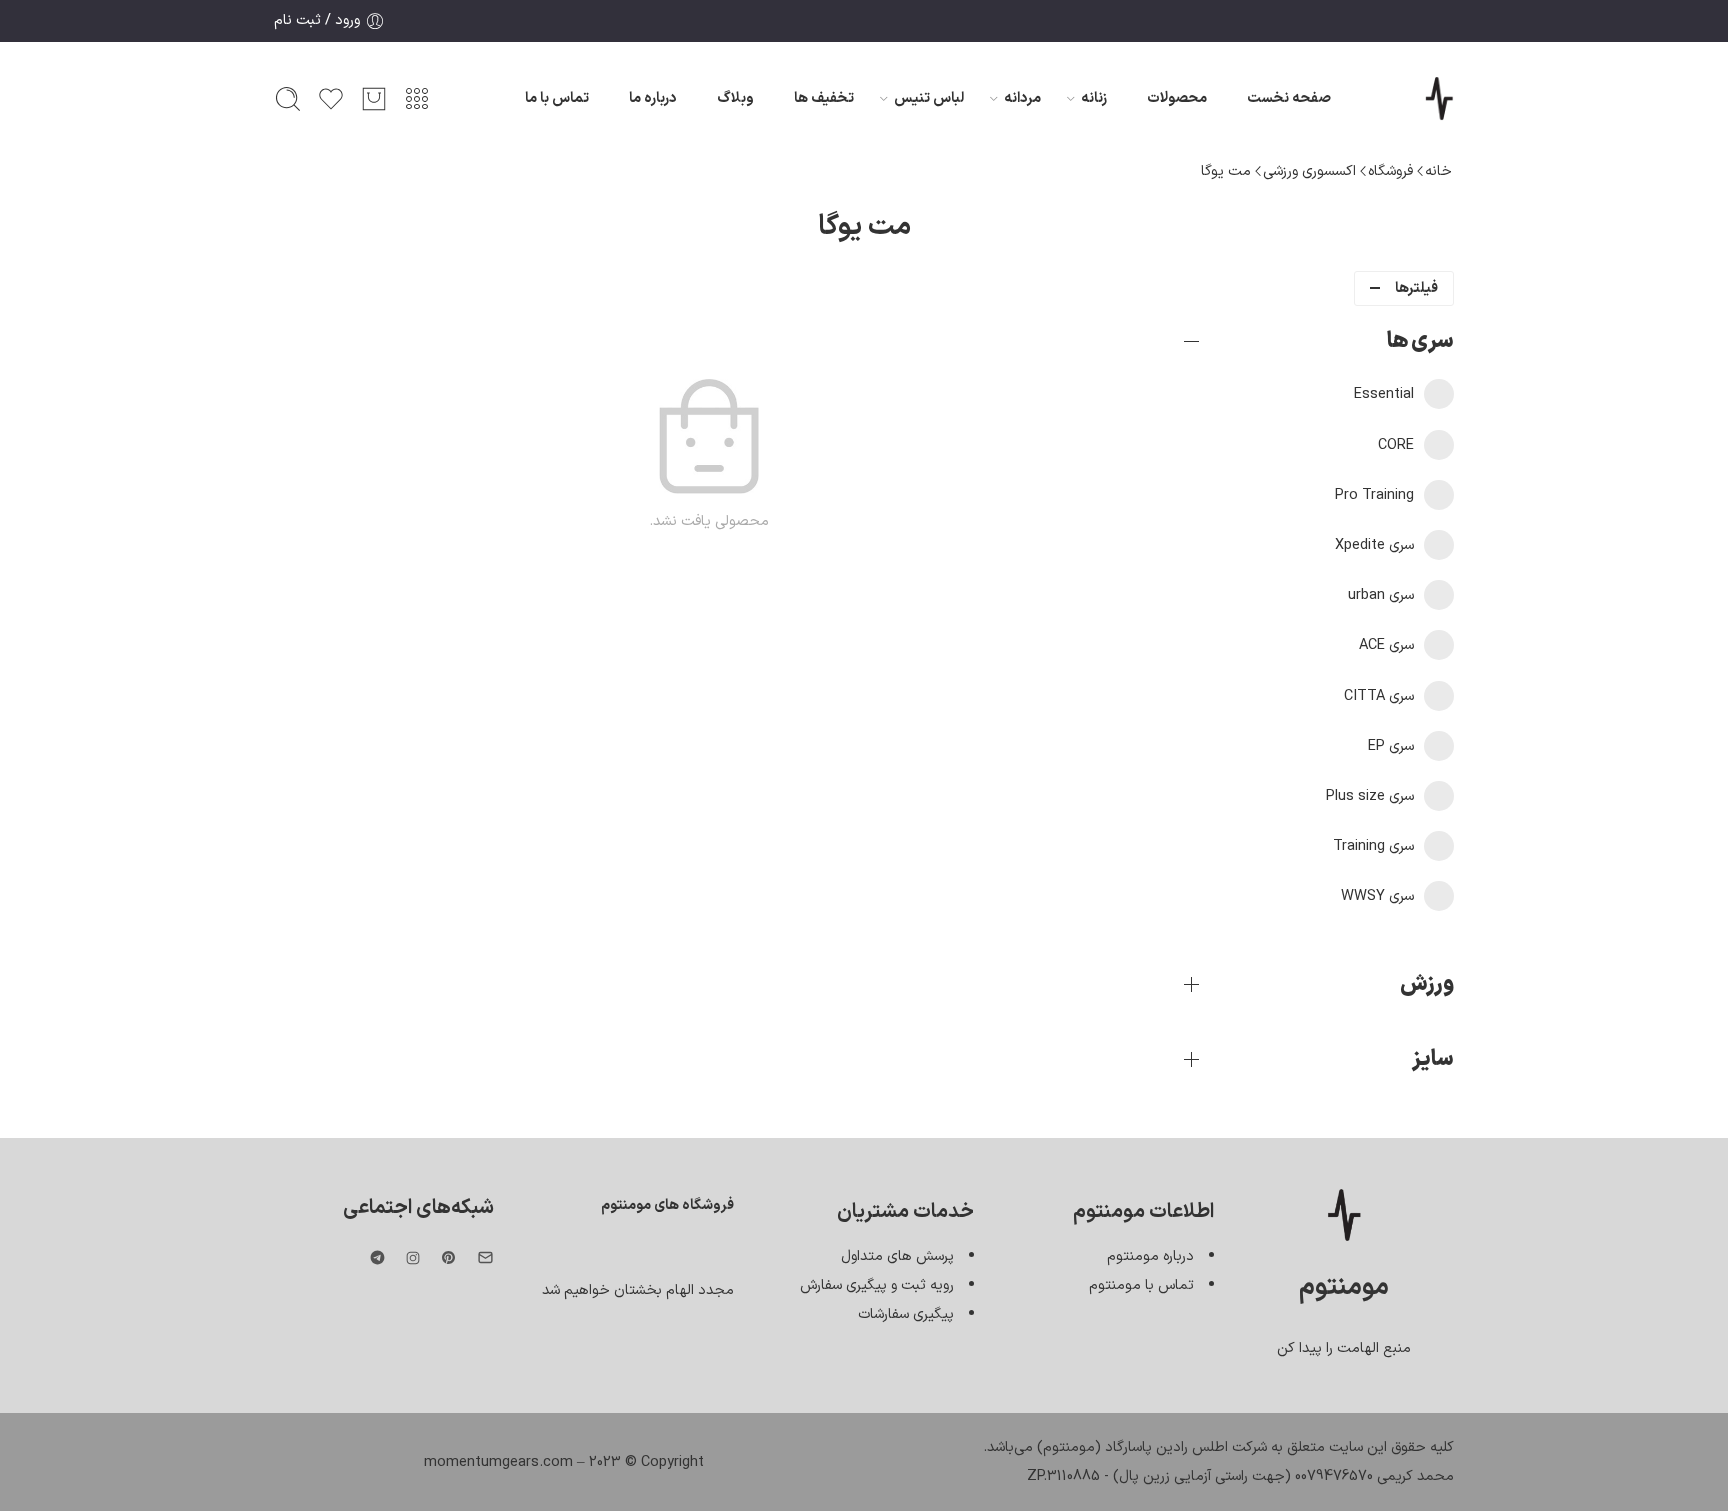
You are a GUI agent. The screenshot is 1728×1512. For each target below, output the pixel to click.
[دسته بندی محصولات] (417, 99)
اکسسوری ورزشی (1309, 171)
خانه (1438, 171)
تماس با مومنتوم (1141, 1285)
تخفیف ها (824, 98)
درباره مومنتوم (1150, 1256)
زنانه (1094, 98)
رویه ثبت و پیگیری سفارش (877, 1285)
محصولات (1177, 98)
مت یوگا (1226, 171)
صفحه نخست (1289, 98)
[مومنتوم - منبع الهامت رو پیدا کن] (1439, 98)
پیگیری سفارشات (906, 1314)
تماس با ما (557, 98)
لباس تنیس (929, 98)
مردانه (1022, 98)
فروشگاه (1390, 171)
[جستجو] (288, 99)
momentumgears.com (498, 1462)
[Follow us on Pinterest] (449, 1258)
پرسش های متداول (897, 1256)
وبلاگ (735, 98)
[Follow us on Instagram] (413, 1258)
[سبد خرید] (374, 99)
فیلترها (1416, 288)
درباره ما (653, 98)
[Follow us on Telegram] (377, 1257)
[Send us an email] (485, 1257)
